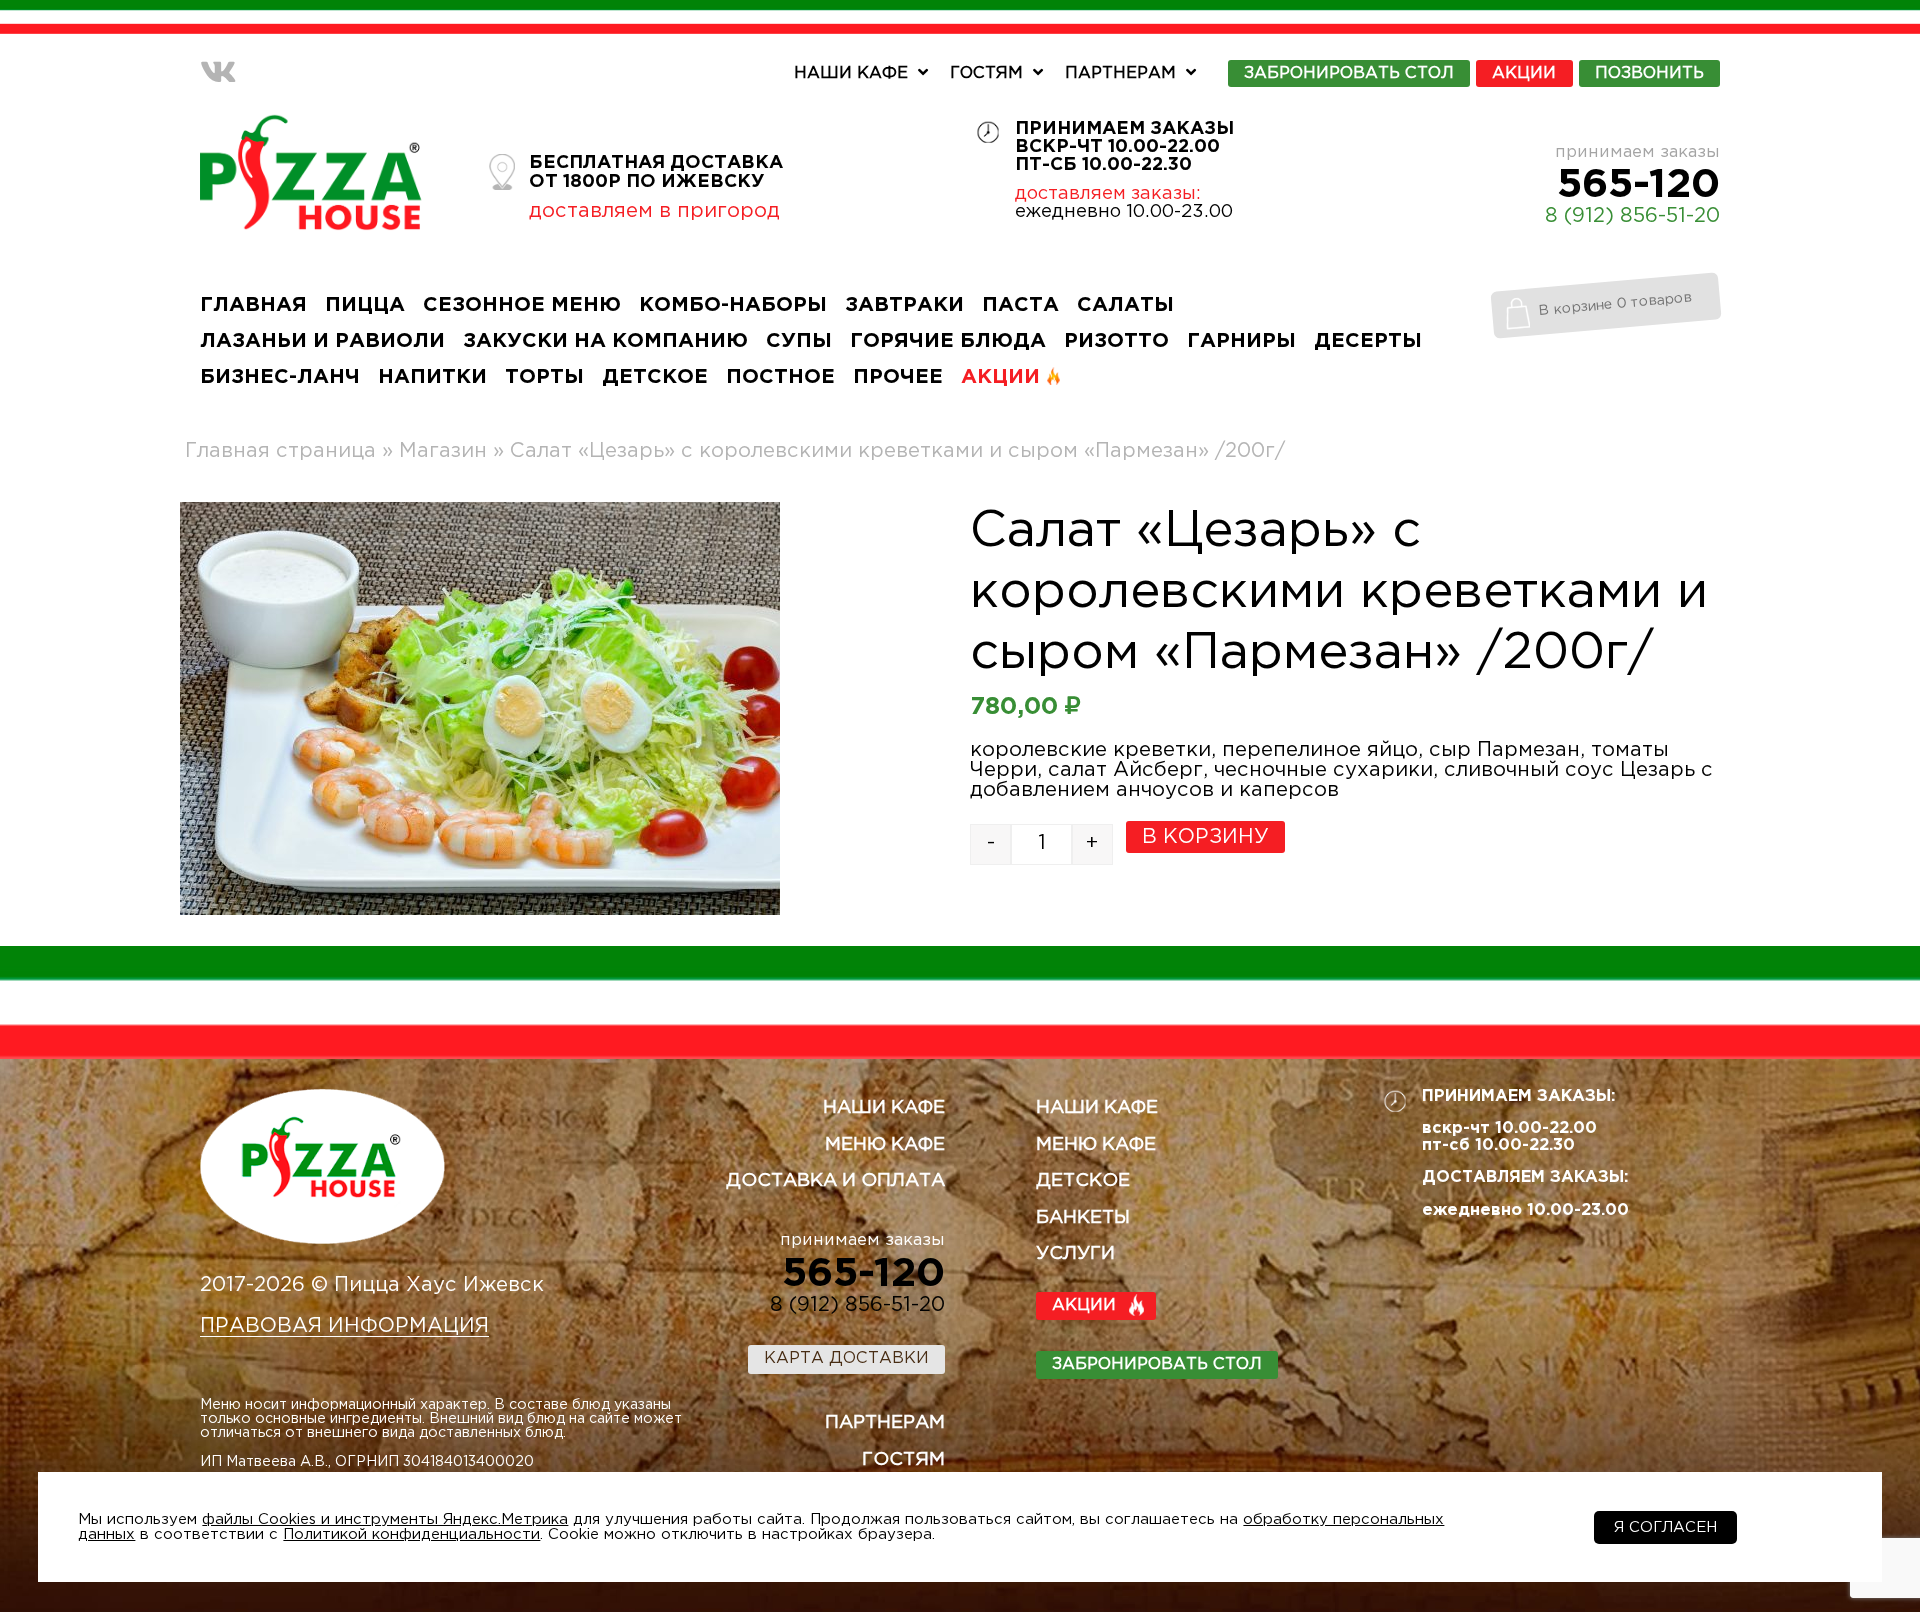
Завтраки (904, 305)
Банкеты (1083, 1218)
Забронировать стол (1157, 1364)
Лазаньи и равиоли (322, 341)
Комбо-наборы (733, 305)
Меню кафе (885, 1145)
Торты (544, 377)
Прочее (898, 377)
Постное (780, 377)
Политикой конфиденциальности (411, 1534)
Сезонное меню (522, 305)
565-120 (1638, 185)
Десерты (1368, 341)
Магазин (443, 451)
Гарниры (1241, 341)
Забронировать (1349, 73)
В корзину (1205, 837)
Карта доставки (846, 1358)
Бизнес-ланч (280, 377)
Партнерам (1120, 73)
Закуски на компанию (605, 341)
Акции (1524, 73)
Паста (1020, 305)
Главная (253, 305)
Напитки (432, 377)
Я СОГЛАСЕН (1665, 1527)
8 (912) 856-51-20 (1632, 216)
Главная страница (280, 451)
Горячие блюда (948, 341)
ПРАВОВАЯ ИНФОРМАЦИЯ (344, 1326)
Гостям (986, 73)
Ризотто (1116, 341)
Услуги (1075, 1254)
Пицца (365, 305)
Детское (655, 377)
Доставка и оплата (835, 1181)
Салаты (1125, 305)
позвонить (1649, 73)
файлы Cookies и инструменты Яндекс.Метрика (385, 1519)
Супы (799, 341)
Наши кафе (851, 73)
